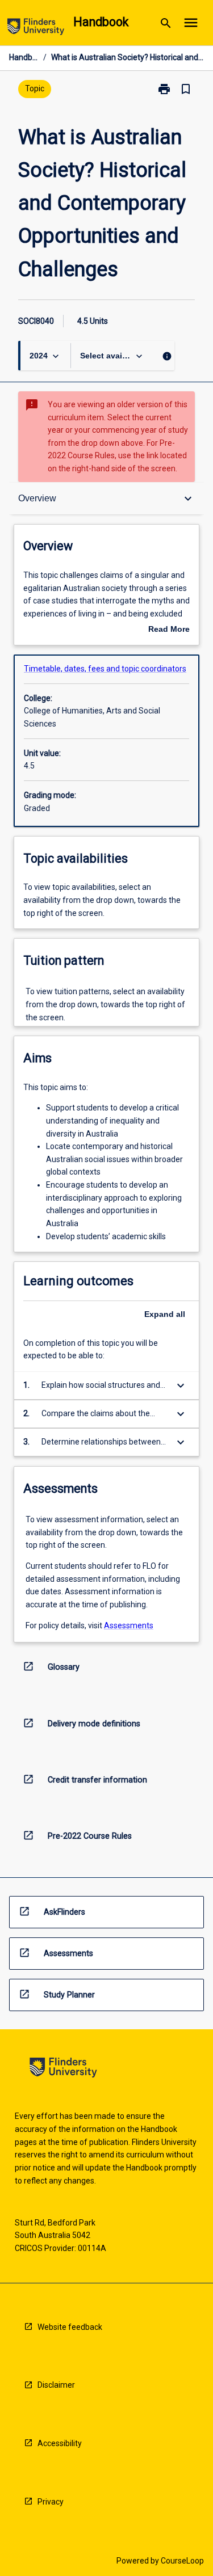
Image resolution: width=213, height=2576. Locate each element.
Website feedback (70, 2327)
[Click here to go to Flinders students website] (36, 29)
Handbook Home (24, 57)
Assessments (129, 1625)
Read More (169, 630)
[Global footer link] (63, 2069)
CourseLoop (182, 2561)
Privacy (51, 2502)
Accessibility (60, 2443)
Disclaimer (56, 2385)
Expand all (165, 1314)
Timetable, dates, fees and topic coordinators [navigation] (105, 669)
